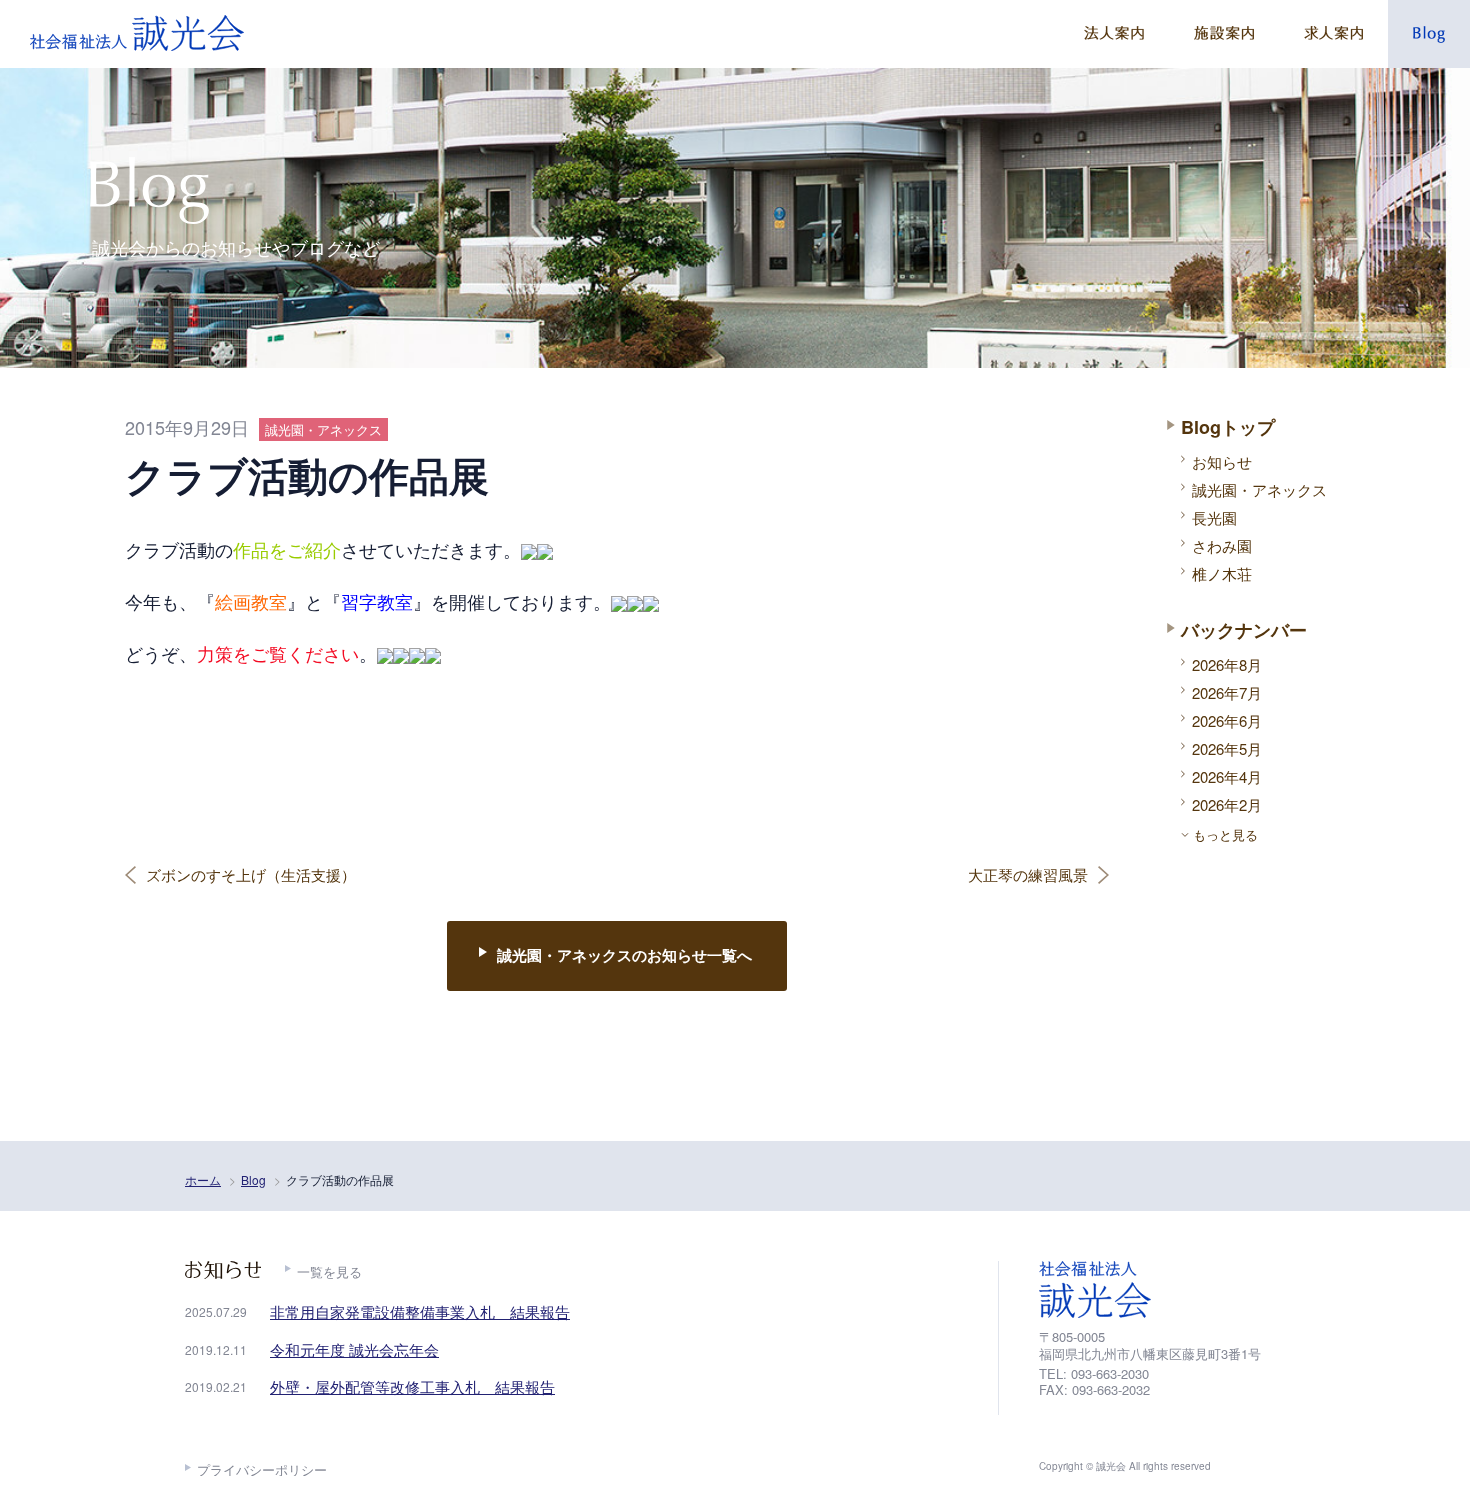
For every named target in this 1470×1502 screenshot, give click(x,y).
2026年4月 (1227, 776)
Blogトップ (1228, 427)
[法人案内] (1114, 34)
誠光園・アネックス (1259, 489)
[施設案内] (1224, 34)
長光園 (1214, 517)
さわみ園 (1222, 545)
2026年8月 (1227, 664)
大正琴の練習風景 (1028, 875)
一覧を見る (329, 1271)
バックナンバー (1244, 630)
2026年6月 (1227, 720)
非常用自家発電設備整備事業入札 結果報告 (420, 1311)
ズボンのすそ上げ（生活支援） (251, 875)
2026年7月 (1227, 692)
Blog (253, 1179)
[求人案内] (1333, 34)
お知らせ (1222, 461)
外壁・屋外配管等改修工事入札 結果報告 (412, 1386)
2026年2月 (1227, 804)
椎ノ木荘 (1222, 573)
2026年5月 (1227, 748)
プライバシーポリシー (262, 1469)
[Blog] (1429, 34)
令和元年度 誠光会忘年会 (354, 1349)
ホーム (203, 1179)
